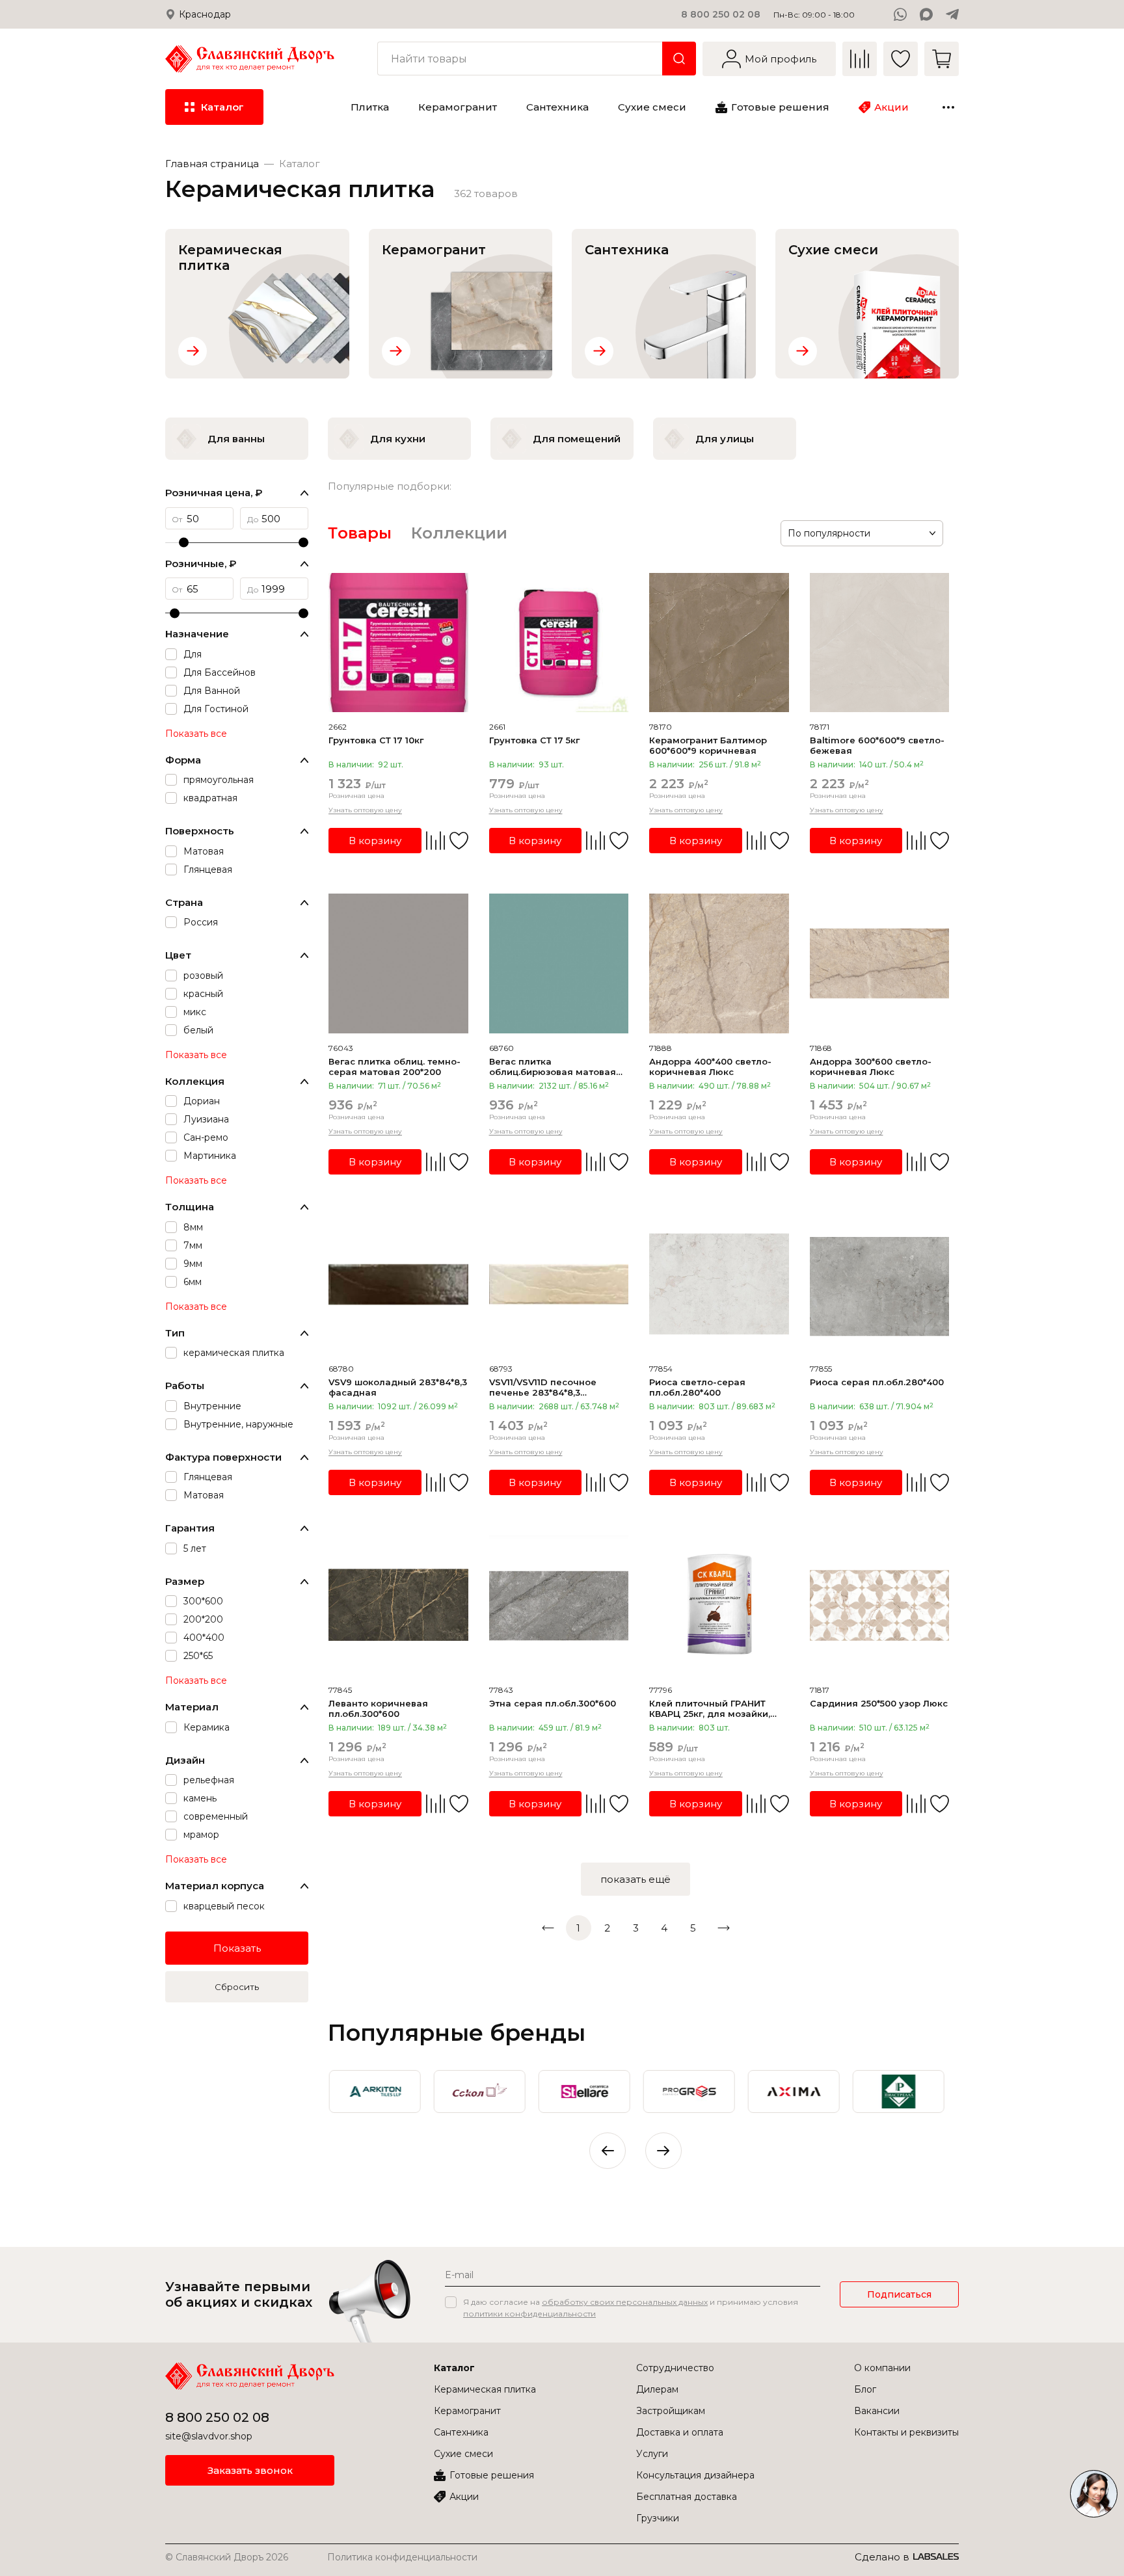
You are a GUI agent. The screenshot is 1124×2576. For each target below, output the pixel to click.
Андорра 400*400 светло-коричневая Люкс (710, 1067)
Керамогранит (467, 2411)
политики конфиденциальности (529, 2314)
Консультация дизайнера (695, 2475)
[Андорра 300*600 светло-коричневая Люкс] (880, 963)
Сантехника (461, 2432)
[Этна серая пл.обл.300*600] (559, 1605)
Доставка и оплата (680, 2432)
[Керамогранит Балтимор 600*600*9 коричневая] (719, 643)
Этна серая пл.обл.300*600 (553, 1703)
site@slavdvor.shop (209, 2436)
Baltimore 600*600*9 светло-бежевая (877, 745)
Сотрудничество (675, 2368)
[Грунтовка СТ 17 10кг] (398, 643)
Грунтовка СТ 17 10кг (376, 740)
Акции (464, 2497)
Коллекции (459, 533)
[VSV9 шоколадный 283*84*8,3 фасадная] (398, 1285)
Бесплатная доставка (687, 2497)
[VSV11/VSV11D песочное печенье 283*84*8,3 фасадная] (559, 1285)
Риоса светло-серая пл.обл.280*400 (697, 1387)
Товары (360, 533)
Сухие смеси (463, 2454)
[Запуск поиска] (679, 59)
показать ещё (636, 1879)
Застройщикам (671, 2411)
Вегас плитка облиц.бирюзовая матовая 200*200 (553, 1067)
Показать (237, 1948)
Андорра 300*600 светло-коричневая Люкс (871, 1067)
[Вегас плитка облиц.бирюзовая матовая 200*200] (559, 963)
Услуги (652, 2454)
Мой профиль (781, 59)
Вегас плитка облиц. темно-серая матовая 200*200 (395, 1067)
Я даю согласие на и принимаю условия (631, 2308)
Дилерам (657, 2389)
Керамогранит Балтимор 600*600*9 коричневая (708, 745)
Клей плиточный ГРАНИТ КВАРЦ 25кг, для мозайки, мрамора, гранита (710, 1708)
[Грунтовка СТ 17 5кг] (559, 643)
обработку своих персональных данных (625, 2302)
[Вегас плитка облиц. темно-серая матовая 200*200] (398, 963)
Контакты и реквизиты (906, 2432)
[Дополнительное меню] (948, 107)
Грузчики (658, 2518)
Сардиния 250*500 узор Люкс (879, 1703)
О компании (882, 2368)
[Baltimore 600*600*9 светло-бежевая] (880, 643)
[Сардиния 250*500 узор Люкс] (880, 1605)
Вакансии (877, 2411)
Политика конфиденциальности (402, 2557)
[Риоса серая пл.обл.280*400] (880, 1285)
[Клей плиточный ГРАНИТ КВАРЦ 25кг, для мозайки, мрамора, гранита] (719, 1605)
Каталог (454, 2368)
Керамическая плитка (485, 2389)
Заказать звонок (250, 2470)
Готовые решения (492, 2475)
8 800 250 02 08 (721, 14)
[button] (663, 2151)
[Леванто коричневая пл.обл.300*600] (398, 1605)
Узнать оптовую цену (365, 810)
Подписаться (899, 2294)
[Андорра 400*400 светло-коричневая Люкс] (719, 963)
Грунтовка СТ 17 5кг (534, 740)
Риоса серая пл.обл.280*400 (877, 1382)
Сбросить (237, 1987)
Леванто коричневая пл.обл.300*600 (378, 1708)
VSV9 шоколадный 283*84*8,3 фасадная (398, 1387)
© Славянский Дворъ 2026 (227, 2557)
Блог (865, 2389)
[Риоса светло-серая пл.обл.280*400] (719, 1285)
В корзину (375, 841)
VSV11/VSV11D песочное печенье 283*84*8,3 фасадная (543, 1387)
